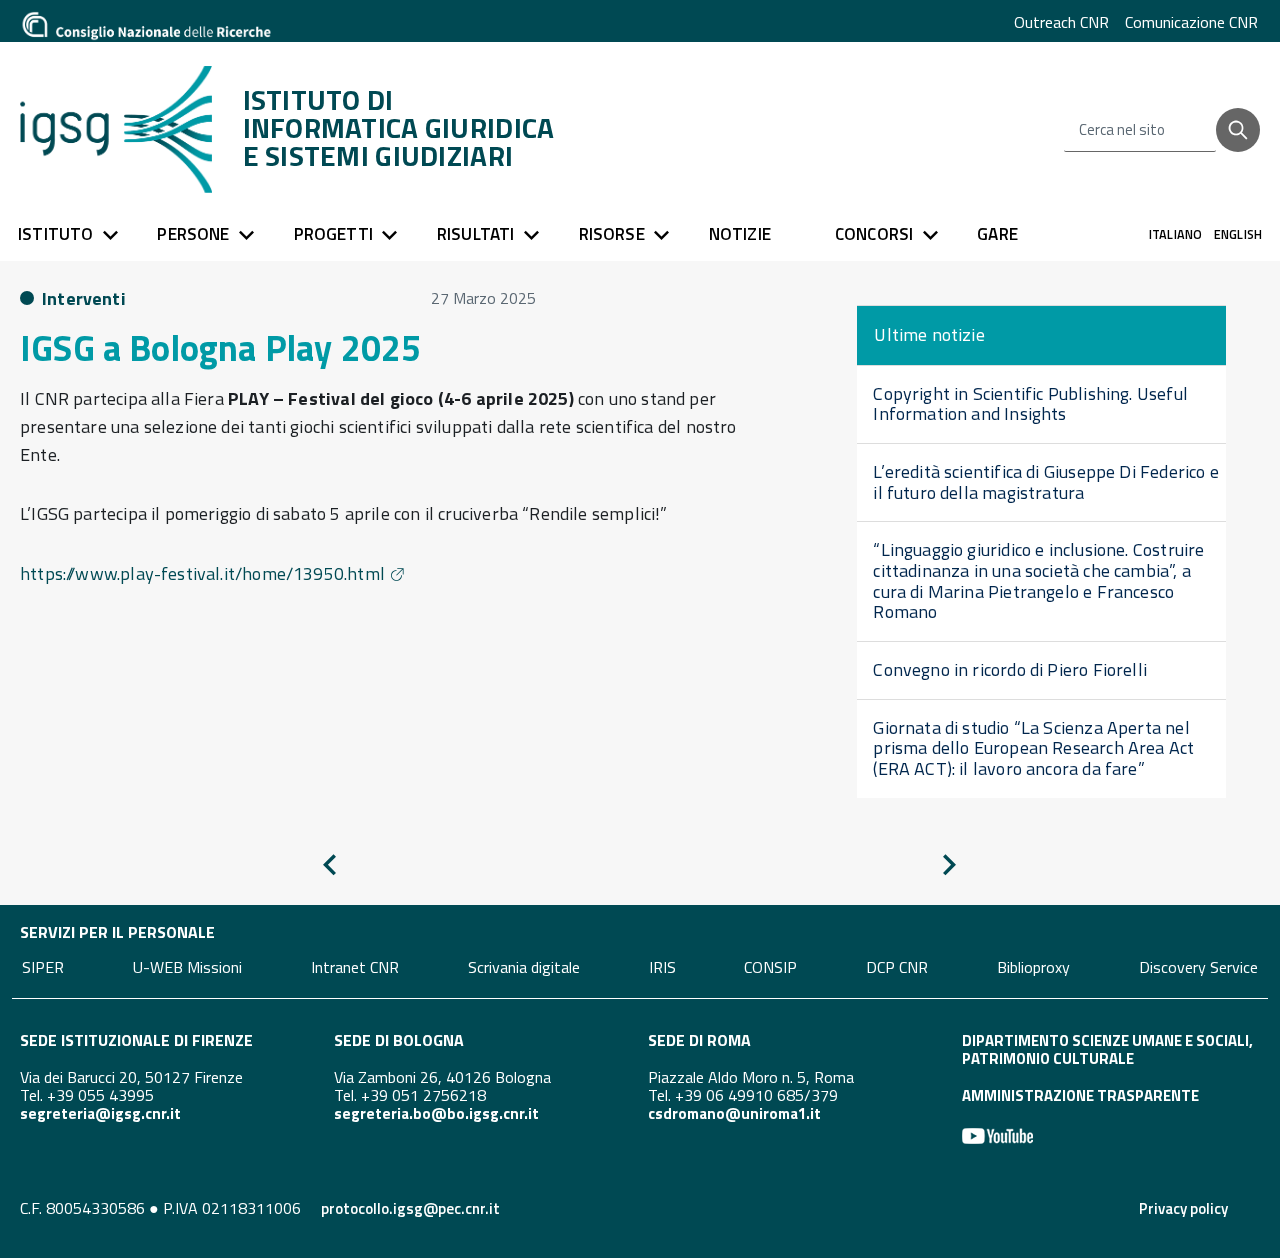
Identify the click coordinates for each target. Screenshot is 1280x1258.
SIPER (43, 966)
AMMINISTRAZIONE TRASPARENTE (1080, 1095)
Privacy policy (1183, 1208)
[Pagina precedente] (329, 868)
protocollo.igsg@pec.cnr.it (410, 1208)
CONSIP (770, 966)
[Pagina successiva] (949, 868)
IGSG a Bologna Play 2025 (220, 347)
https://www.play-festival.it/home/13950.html (202, 573)
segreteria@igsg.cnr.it (100, 1113)
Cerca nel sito (1122, 129)
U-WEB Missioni (187, 966)
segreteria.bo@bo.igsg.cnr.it (436, 1113)
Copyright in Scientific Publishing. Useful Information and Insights (1030, 404)
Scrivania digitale (524, 966)
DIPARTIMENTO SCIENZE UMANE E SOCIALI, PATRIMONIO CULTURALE (1107, 1049)
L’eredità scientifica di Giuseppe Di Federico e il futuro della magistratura (1045, 482)
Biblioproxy (1033, 966)
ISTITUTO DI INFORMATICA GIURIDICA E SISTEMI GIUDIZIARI (399, 128)
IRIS (662, 966)
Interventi (84, 298)
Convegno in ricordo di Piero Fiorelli (1010, 669)
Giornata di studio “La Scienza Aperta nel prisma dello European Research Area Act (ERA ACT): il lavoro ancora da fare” (1033, 748)
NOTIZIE (740, 234)
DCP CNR (897, 966)
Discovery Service (1198, 966)
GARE (997, 234)
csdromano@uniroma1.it (734, 1113)
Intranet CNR (355, 966)
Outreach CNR (1061, 22)
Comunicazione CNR (1191, 22)
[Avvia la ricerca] (1238, 130)
